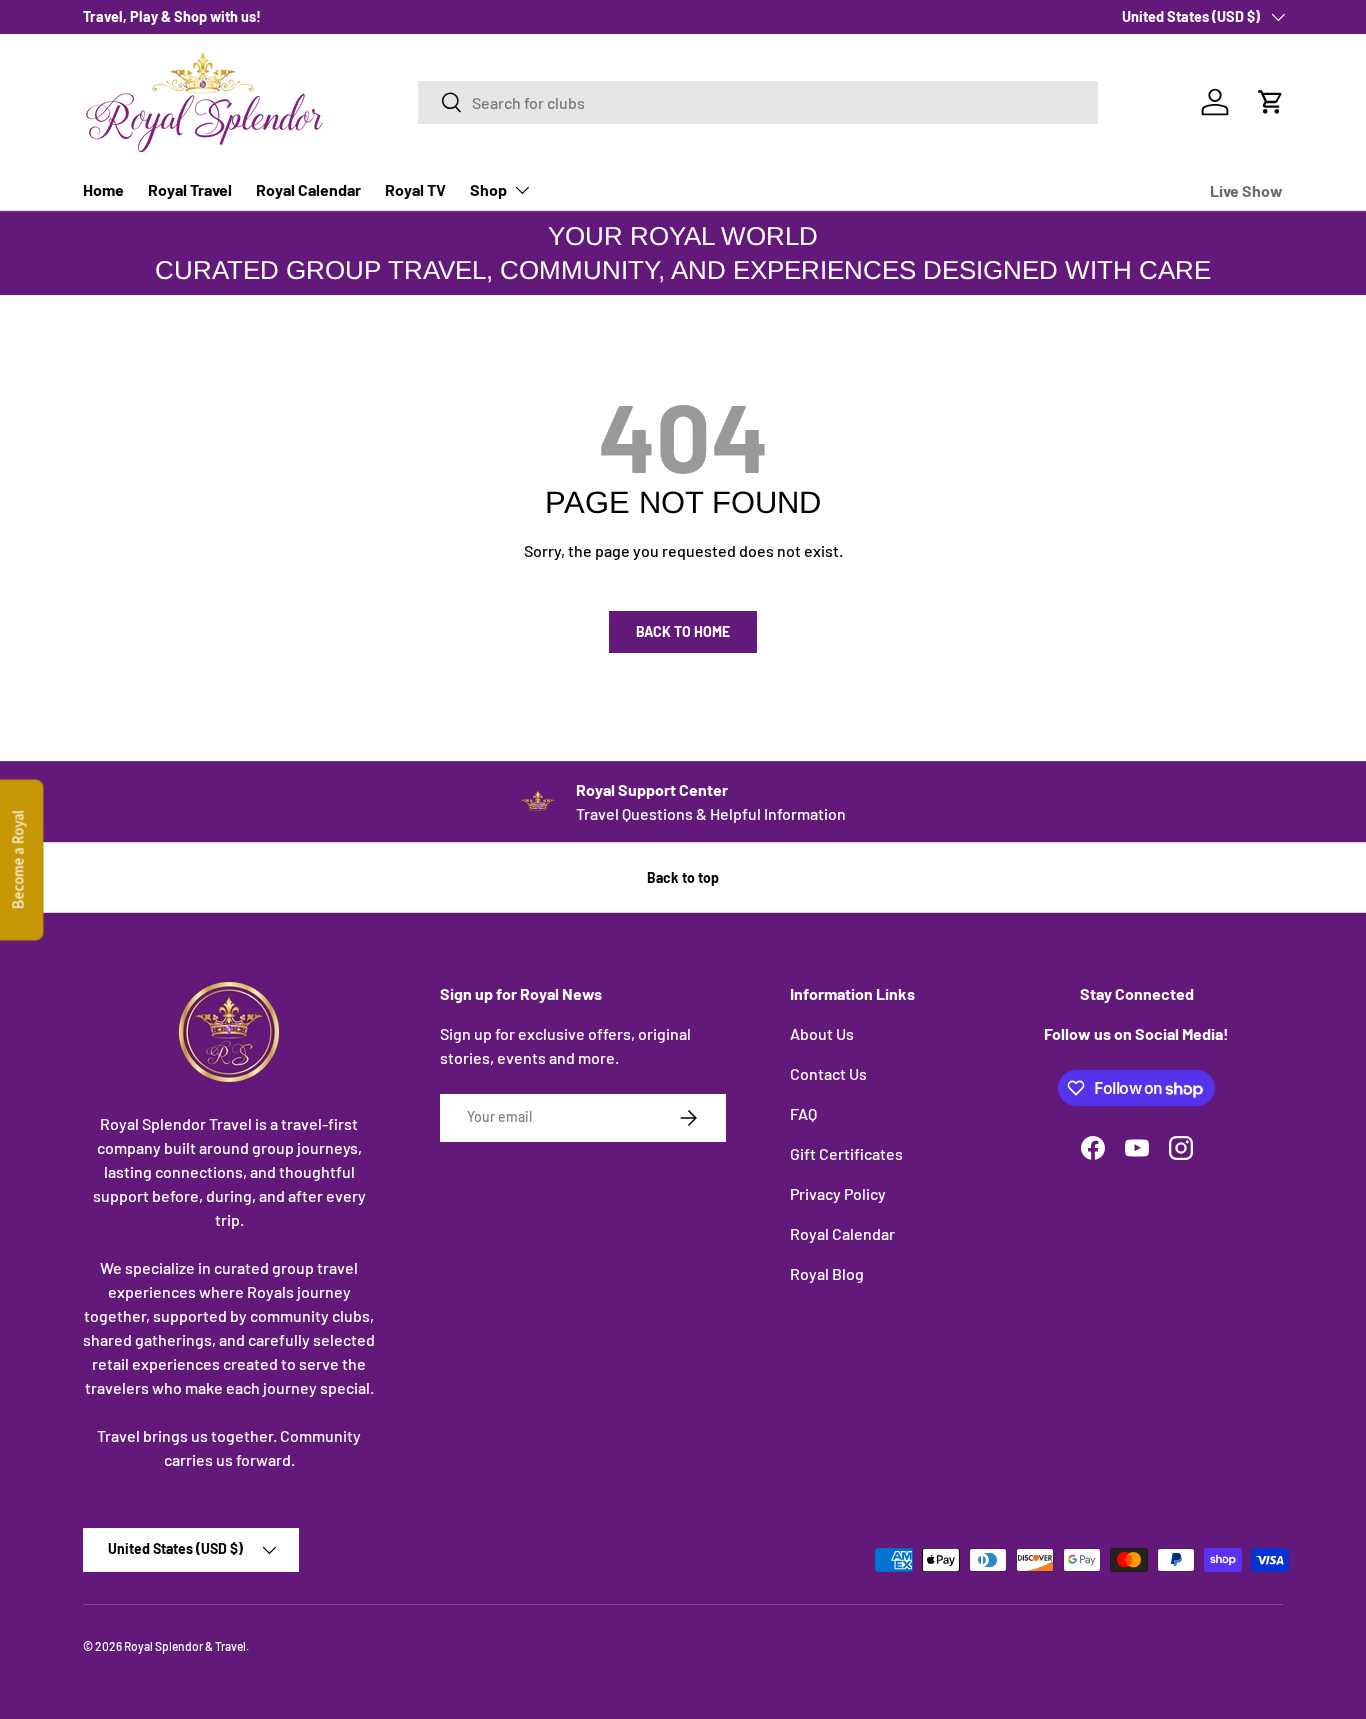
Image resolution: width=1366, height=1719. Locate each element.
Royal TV (415, 189)
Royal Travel (190, 189)
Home (103, 189)
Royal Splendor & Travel (185, 1646)
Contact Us (828, 1073)
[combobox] (758, 102)
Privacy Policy (838, 1193)
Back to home (683, 631)
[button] (1271, 102)
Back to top (683, 877)
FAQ (803, 1113)
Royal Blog (827, 1273)
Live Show (1246, 190)
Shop (488, 189)
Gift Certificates (846, 1153)
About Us (822, 1033)
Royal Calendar (308, 189)
